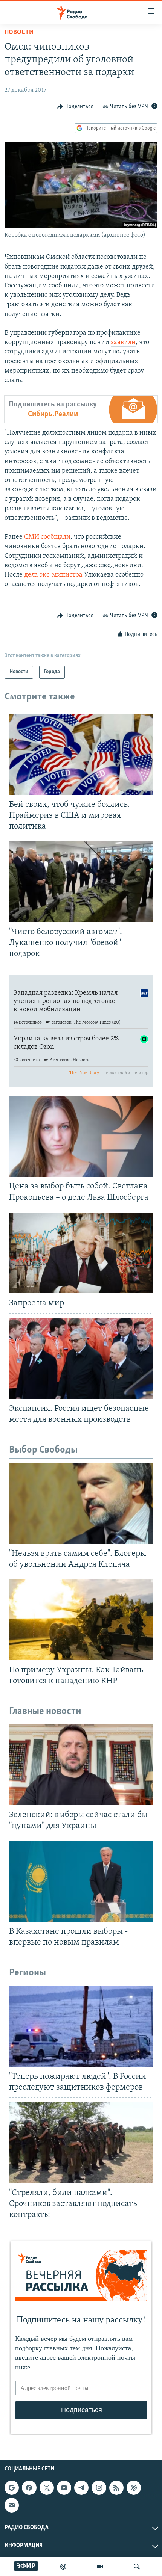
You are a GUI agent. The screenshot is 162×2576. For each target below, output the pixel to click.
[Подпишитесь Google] (12, 2488)
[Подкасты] (134, 2488)
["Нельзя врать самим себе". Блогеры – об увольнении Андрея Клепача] (81, 1503)
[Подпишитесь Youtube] (64, 2488)
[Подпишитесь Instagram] (99, 2488)
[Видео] (100, 2567)
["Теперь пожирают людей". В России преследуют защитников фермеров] (81, 2026)
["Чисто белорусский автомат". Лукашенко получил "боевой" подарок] (81, 882)
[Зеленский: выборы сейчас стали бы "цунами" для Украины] (81, 1765)
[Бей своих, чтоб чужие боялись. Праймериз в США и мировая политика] (81, 754)
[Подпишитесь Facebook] (29, 2488)
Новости (19, 33)
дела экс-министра (53, 575)
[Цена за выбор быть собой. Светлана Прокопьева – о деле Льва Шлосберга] (81, 1136)
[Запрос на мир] (81, 1253)
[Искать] (137, 2567)
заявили (123, 343)
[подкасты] (63, 2567)
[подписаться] (12, 2505)
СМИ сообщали (47, 537)
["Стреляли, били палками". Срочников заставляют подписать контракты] (81, 2143)
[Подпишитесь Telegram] (81, 2488)
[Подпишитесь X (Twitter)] (47, 2488)
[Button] (75, 107)
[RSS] (116, 2488)
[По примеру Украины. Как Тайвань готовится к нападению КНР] (81, 1620)
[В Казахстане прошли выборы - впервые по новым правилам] (81, 1881)
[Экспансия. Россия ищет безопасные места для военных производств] (81, 1358)
